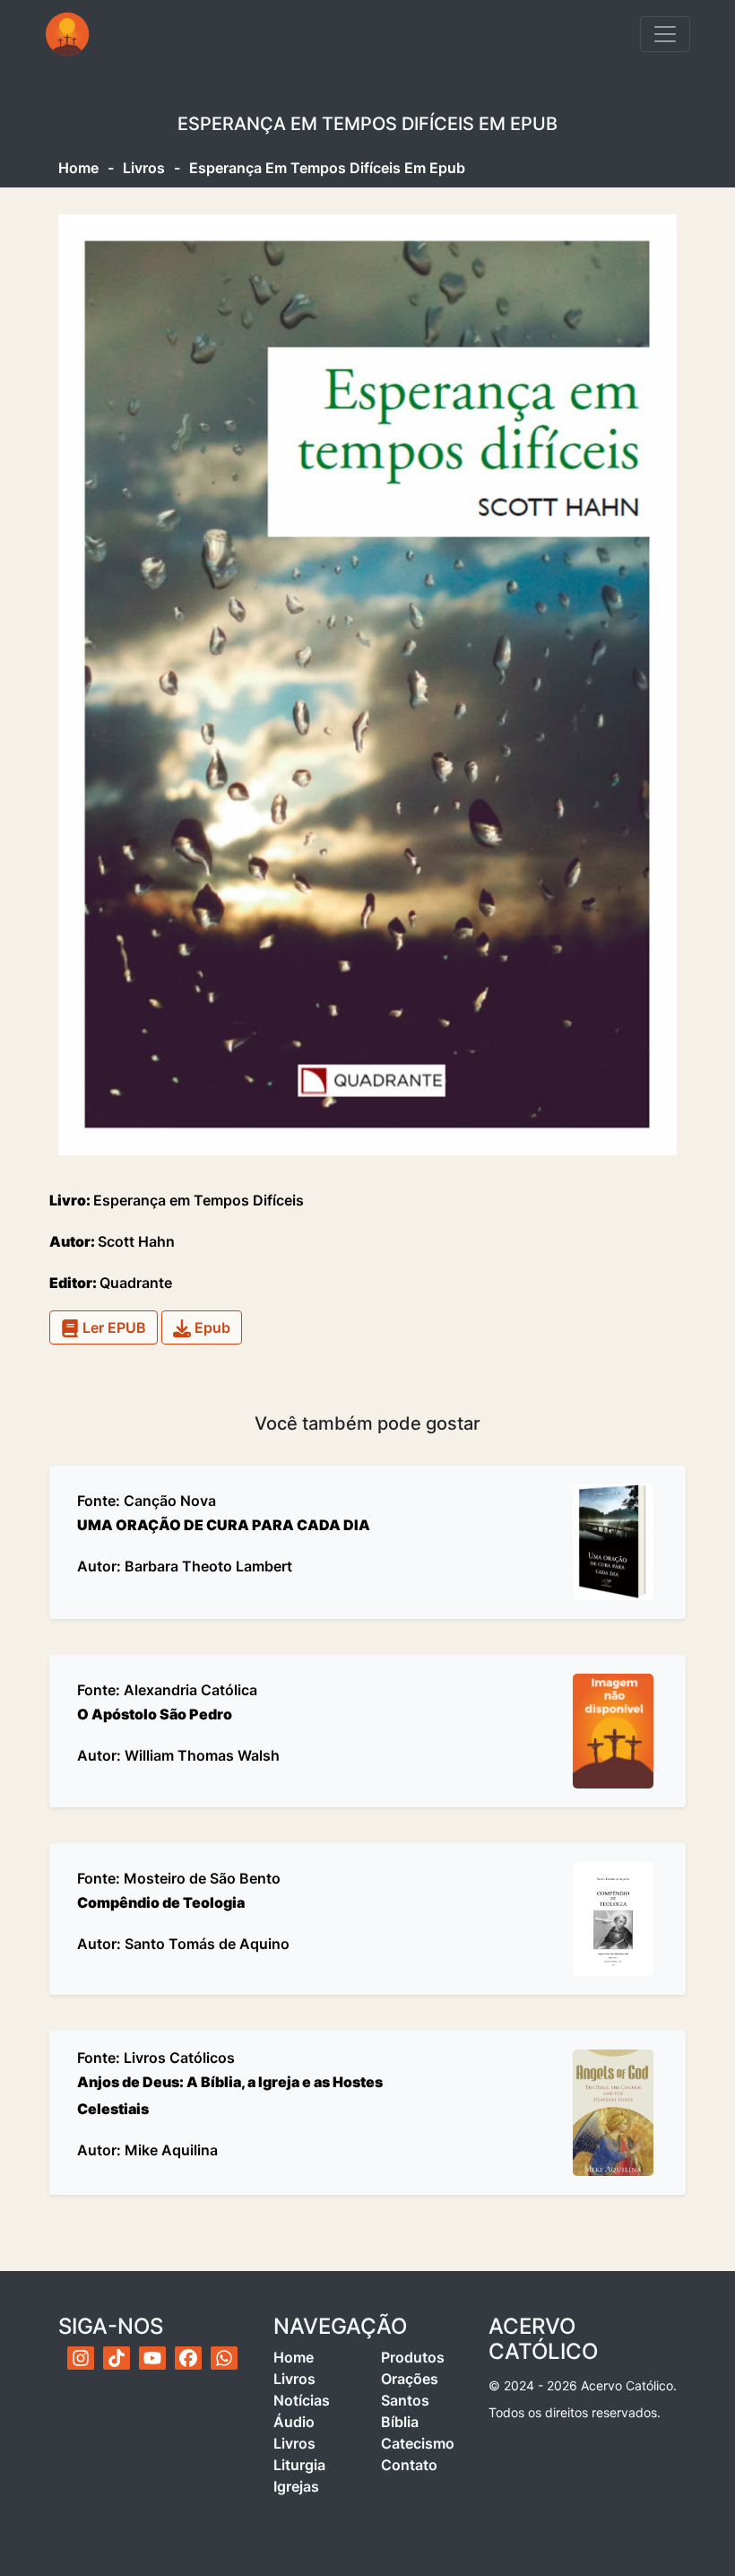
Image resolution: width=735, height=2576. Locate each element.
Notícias (302, 2400)
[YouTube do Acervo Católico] (152, 2358)
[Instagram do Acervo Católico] (81, 2358)
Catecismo (418, 2443)
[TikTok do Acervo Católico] (117, 2358)
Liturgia (299, 2465)
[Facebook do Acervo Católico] (188, 2358)
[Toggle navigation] (665, 34)
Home (78, 168)
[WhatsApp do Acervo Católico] (224, 2358)
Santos (405, 2400)
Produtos (413, 2357)
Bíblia (400, 2422)
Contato (409, 2465)
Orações (410, 2379)
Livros (144, 168)
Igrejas (296, 2486)
